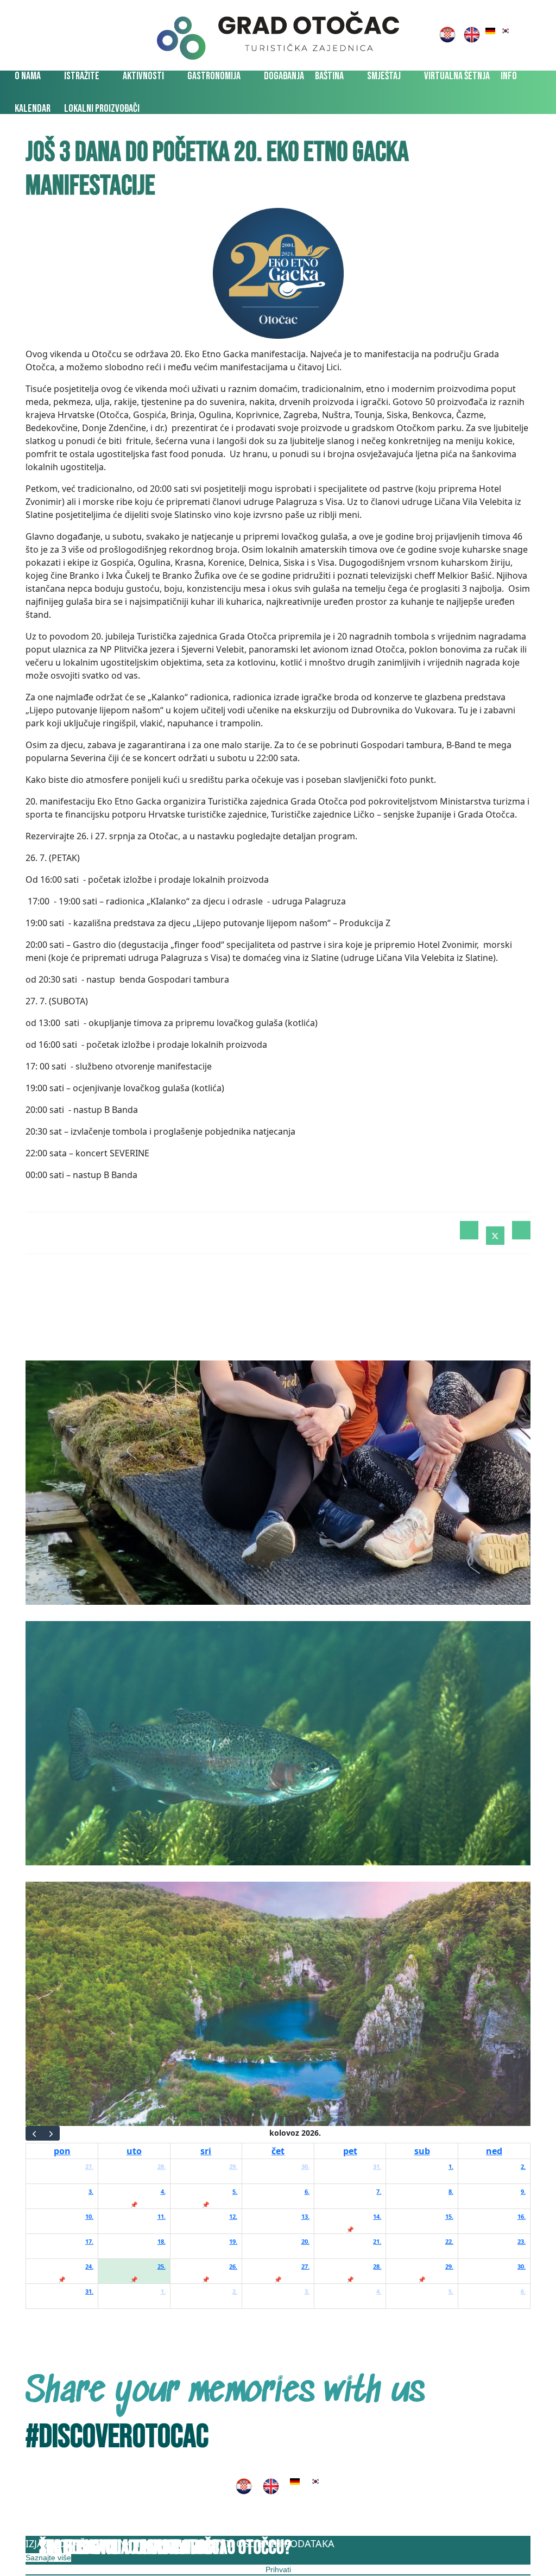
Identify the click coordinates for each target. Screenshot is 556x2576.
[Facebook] (469, 1230)
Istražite (82, 76)
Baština (329, 76)
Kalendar (33, 109)
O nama (28, 76)
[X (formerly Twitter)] (495, 1236)
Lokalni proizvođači (102, 109)
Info (509, 76)
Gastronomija (214, 76)
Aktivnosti (143, 76)
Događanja (284, 76)
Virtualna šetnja (457, 76)
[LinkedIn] (521, 1230)
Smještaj (384, 76)
